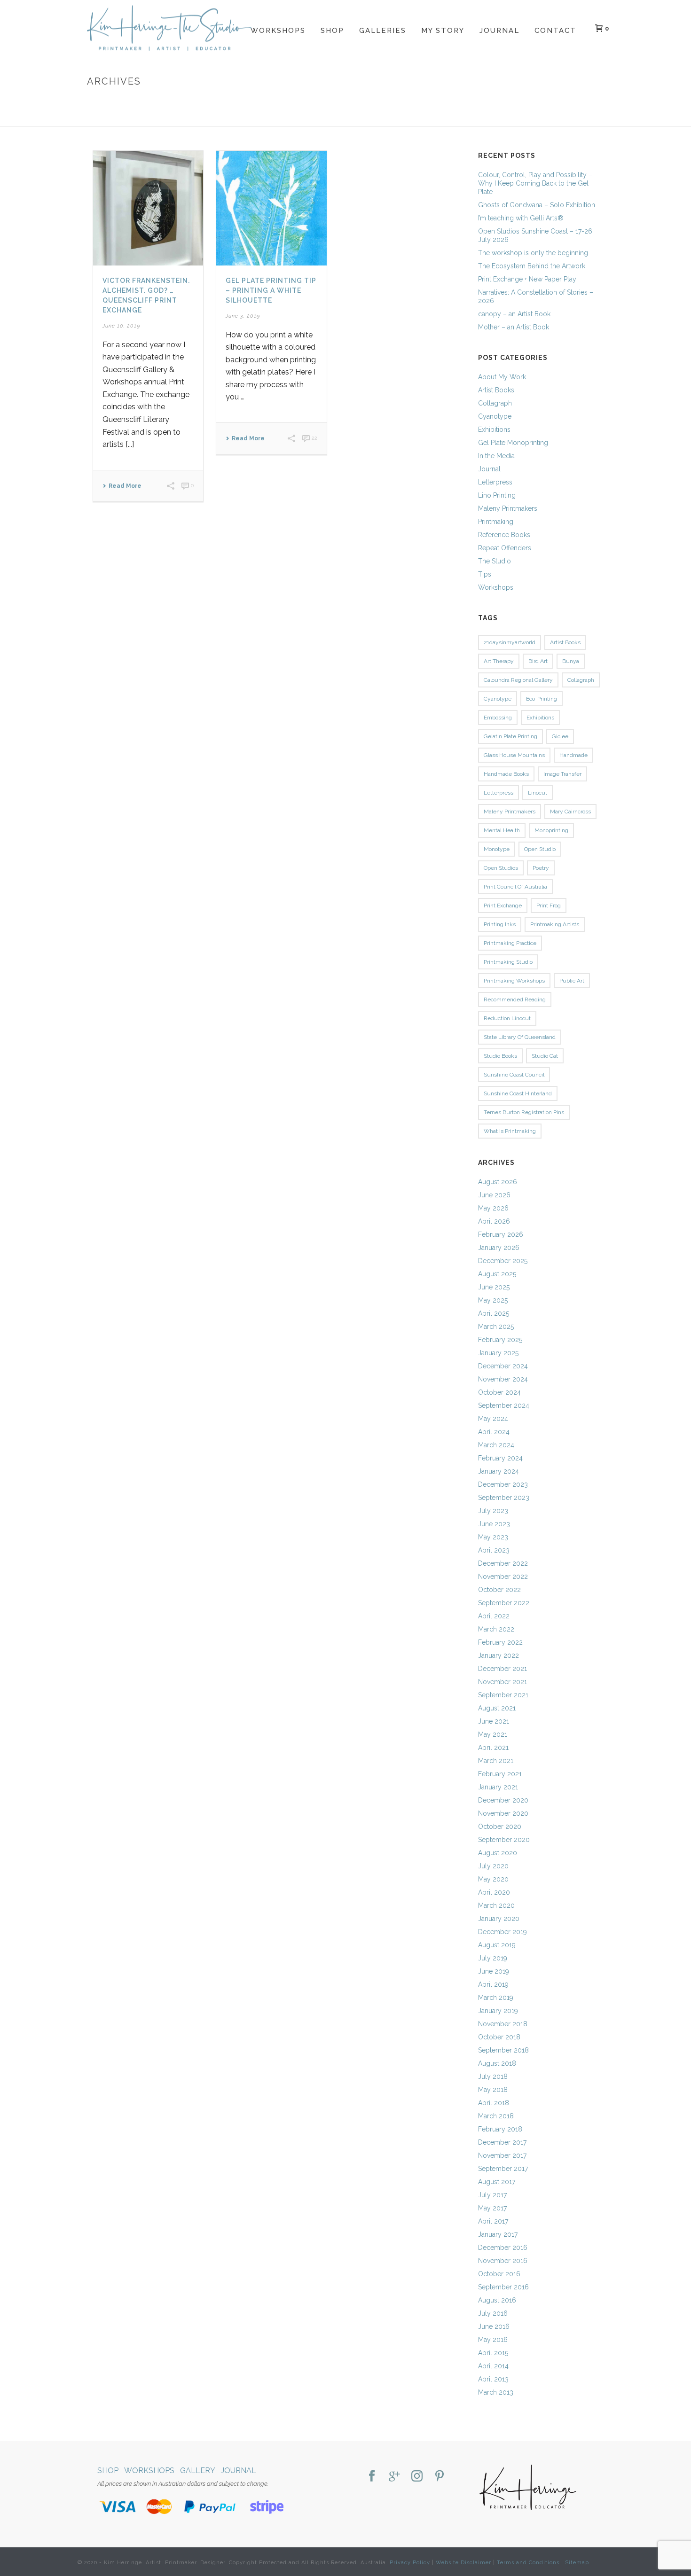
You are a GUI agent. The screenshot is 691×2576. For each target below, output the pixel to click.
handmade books (506, 774)
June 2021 (494, 1721)
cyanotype (498, 699)
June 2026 (494, 1195)
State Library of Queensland (520, 1037)
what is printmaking (510, 1131)
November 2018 (503, 2024)
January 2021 (498, 1787)
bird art (538, 661)
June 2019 (494, 1971)
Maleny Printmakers (508, 508)
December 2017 (502, 2142)
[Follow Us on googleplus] (394, 2477)
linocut (538, 793)
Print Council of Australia (515, 887)
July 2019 (493, 1958)
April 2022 (494, 1616)
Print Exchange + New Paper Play (527, 279)
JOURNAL (239, 2471)
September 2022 (504, 1603)
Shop (332, 31)
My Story (443, 31)
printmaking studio (508, 962)
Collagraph (495, 403)
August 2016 (497, 2300)
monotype (497, 849)
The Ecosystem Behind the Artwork (532, 266)
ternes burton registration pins (524, 1112)
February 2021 (500, 1774)
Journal (499, 31)
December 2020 (503, 1800)
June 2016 (494, 2326)
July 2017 (492, 2195)
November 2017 (502, 2155)
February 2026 (501, 1234)
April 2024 (494, 1432)
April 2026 (494, 1221)
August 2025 (497, 1274)
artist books (565, 642)
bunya (571, 661)
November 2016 (503, 2261)
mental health (502, 830)
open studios (501, 868)
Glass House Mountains (514, 755)
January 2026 (499, 1248)
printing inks (500, 924)
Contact (555, 31)
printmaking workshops (514, 981)
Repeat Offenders (505, 548)
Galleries (383, 31)
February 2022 (500, 1642)
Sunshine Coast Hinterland (518, 1093)
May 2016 (493, 2340)
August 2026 (498, 1182)
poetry (541, 868)
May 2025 (493, 1300)
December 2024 (503, 1366)
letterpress (499, 793)
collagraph (581, 680)
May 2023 (493, 1537)
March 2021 (496, 1761)
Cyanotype (495, 416)
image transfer (562, 774)
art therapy (499, 661)
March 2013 (496, 2392)
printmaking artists (555, 924)
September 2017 (503, 2169)
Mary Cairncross (570, 812)
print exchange (503, 906)
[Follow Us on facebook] (372, 2477)
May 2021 (493, 1734)
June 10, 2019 (121, 326)
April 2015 (493, 2353)
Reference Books (504, 535)
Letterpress (495, 482)
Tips (485, 574)
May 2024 (493, 1419)
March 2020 (496, 1905)
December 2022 (503, 1563)
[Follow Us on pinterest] (440, 2477)
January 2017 (498, 2234)
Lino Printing (497, 495)
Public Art (572, 981)
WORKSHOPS (149, 2471)
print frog (549, 906)
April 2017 (493, 2221)
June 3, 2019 (243, 316)
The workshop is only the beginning (533, 253)
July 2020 (493, 1866)
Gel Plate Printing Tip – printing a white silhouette (271, 290)
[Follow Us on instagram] (417, 2477)
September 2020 (504, 1840)
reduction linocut (507, 1018)
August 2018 (497, 2063)
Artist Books (496, 390)
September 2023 (504, 1498)
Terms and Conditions (528, 2563)
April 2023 (494, 1550)
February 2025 (500, 1340)
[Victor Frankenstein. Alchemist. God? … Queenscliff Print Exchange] (148, 208)
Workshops (278, 31)
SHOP (108, 2471)
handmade (573, 755)
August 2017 (497, 2182)
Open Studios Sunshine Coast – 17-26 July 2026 (535, 235)
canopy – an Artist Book (514, 314)
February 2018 (500, 2129)
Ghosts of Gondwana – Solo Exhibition (537, 205)
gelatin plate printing (510, 736)
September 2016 (503, 2287)
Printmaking (496, 522)
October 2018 (499, 2037)
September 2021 (503, 1695)
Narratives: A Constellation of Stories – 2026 (536, 297)
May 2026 (493, 1208)
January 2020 (499, 1919)
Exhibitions (494, 429)
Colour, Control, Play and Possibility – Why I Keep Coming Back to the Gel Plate (535, 183)
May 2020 (493, 1879)
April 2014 (493, 2366)
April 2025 (494, 1313)
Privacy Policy (410, 2563)
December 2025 (503, 1261)
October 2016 (499, 2274)
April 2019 (493, 1984)
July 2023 (493, 1511)
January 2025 (498, 1353)
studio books (500, 1056)
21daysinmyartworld (510, 642)
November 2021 (503, 1682)
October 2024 (499, 1392)
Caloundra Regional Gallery (518, 680)
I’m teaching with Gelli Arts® (521, 218)
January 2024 (499, 1471)
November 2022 (503, 1577)
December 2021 (503, 1669)
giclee (560, 736)
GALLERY (198, 2471)
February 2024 (500, 1458)
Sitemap (577, 2563)
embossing (498, 718)
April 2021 (493, 1748)
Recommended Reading (515, 999)
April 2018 (494, 2103)
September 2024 (504, 1405)
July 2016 (493, 2313)
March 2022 (496, 1629)
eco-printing (542, 699)
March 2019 (496, 1998)
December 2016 (503, 2248)
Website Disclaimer (463, 2563)
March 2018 (496, 2116)
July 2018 (493, 2076)
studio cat (545, 1056)
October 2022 (499, 1590)
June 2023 (494, 1524)
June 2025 (494, 1287)
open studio (540, 849)
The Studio (495, 561)
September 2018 (503, 2050)
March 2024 (496, 1445)
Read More (125, 486)
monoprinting (551, 830)
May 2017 (492, 2208)
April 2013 (493, 2379)
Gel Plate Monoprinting (513, 443)
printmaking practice (510, 943)
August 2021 (497, 1708)
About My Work (502, 377)
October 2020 (500, 1827)
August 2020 (498, 1853)
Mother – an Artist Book (514, 327)
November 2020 (503, 1813)
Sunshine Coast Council (514, 1075)
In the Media (496, 456)
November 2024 (503, 1379)
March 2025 (496, 1327)
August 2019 (497, 1945)
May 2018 (493, 2090)
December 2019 (503, 1932)
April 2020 (494, 1892)
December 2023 (503, 1484)
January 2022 (499, 1655)
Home (510, 118)
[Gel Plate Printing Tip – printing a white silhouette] (271, 208)
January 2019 (498, 2011)
